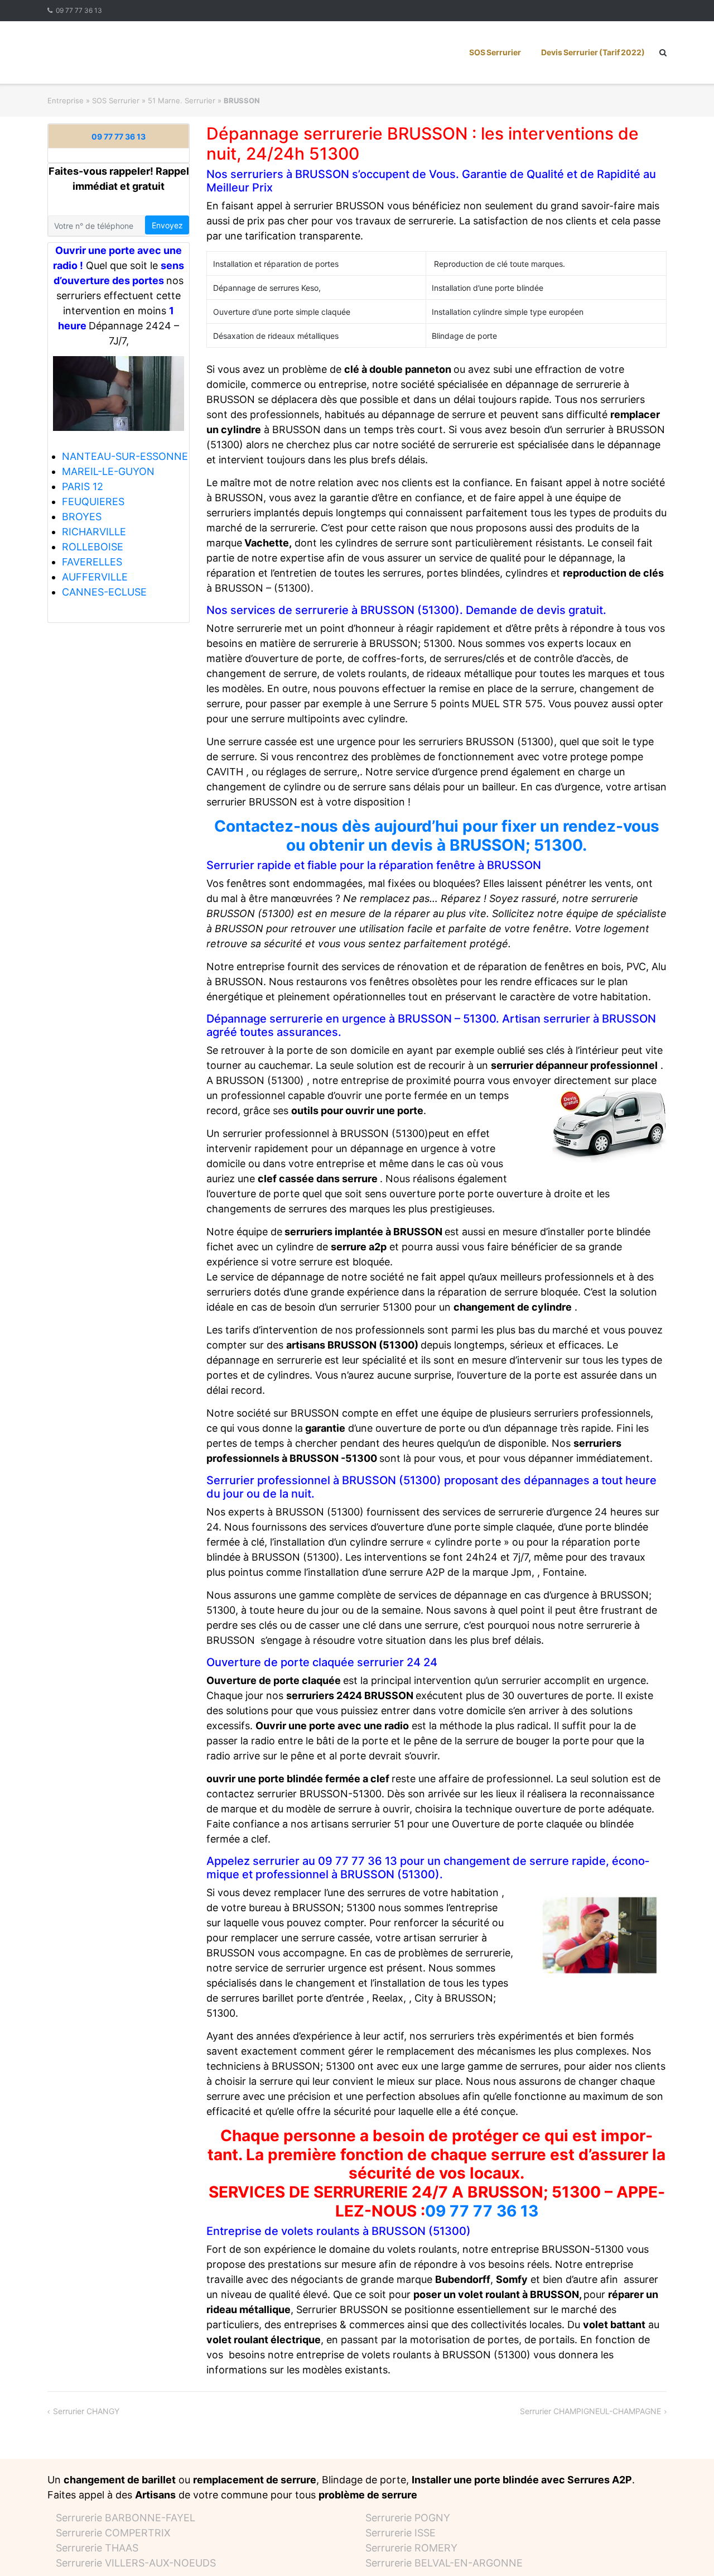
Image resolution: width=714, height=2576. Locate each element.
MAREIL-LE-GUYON (108, 471)
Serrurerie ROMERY (411, 2548)
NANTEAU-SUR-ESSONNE (125, 456)
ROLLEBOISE (93, 547)
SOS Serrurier (495, 52)
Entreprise (66, 100)
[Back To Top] (686, 2549)
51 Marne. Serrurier (182, 100)
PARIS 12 (83, 486)
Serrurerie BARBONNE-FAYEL (126, 2518)
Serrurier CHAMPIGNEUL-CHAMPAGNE (590, 2411)
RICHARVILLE (94, 532)
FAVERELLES (92, 562)
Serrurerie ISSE (401, 2533)
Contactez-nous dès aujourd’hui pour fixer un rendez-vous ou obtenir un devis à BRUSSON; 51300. (437, 836)
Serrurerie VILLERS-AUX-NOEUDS (136, 2563)
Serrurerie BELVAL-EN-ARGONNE (444, 2563)
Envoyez (167, 225)
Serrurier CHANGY (86, 2411)
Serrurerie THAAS (97, 2548)
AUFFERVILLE (95, 577)
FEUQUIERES (93, 502)
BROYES (82, 517)
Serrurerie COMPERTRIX (113, 2533)
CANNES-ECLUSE (104, 592)
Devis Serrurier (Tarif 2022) (593, 52)
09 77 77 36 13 (79, 10)
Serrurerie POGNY (408, 2518)
